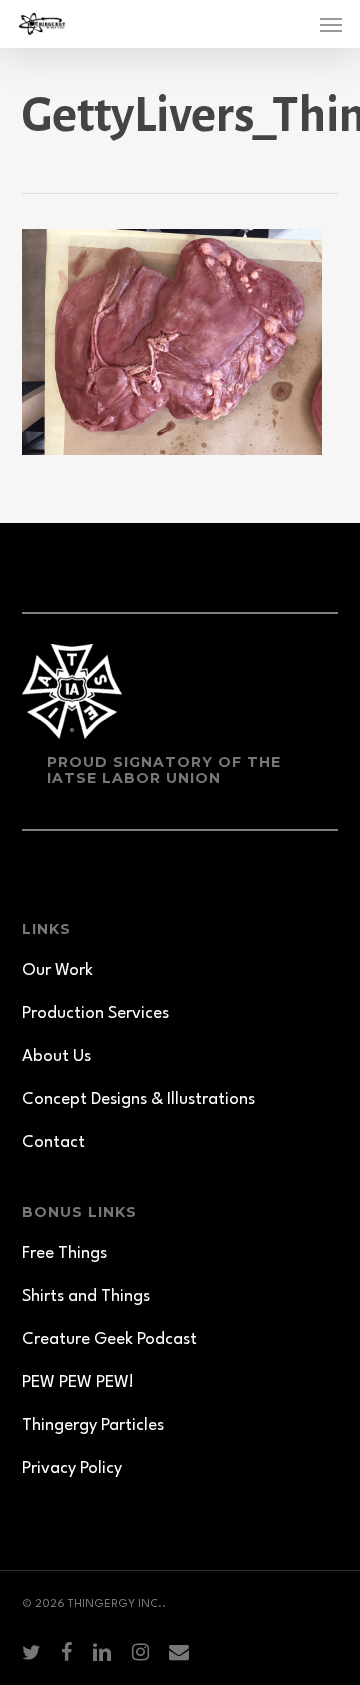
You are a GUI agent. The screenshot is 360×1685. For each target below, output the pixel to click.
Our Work (57, 970)
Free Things (64, 1253)
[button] (331, 24)
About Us (56, 1056)
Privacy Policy (72, 1468)
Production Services (95, 1013)
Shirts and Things (86, 1296)
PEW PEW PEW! (78, 1382)
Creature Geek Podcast (109, 1339)
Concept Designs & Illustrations (138, 1099)
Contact (53, 1142)
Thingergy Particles (93, 1425)
